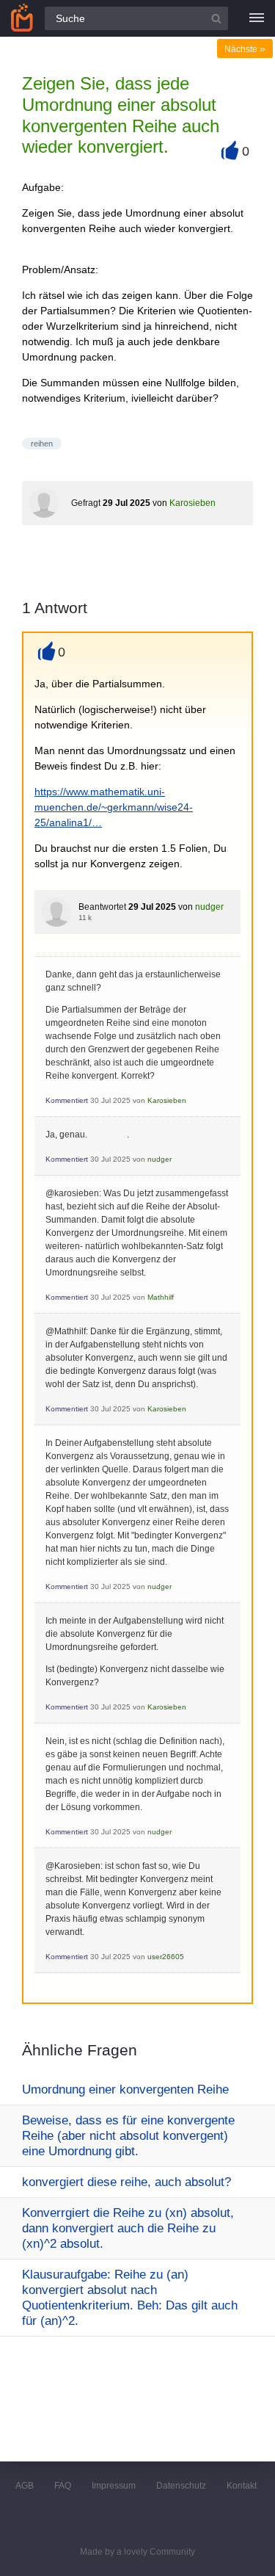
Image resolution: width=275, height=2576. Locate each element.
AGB (25, 2486)
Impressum (114, 2486)
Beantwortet (102, 907)
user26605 (166, 1957)
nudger (209, 907)
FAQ (63, 2486)
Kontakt (242, 2486)
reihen (42, 444)
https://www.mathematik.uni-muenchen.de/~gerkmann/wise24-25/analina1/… (114, 807)
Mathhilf (161, 1297)
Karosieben (192, 503)
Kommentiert (67, 1100)
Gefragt (86, 503)
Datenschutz (181, 2486)
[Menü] (257, 18)
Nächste (245, 49)
